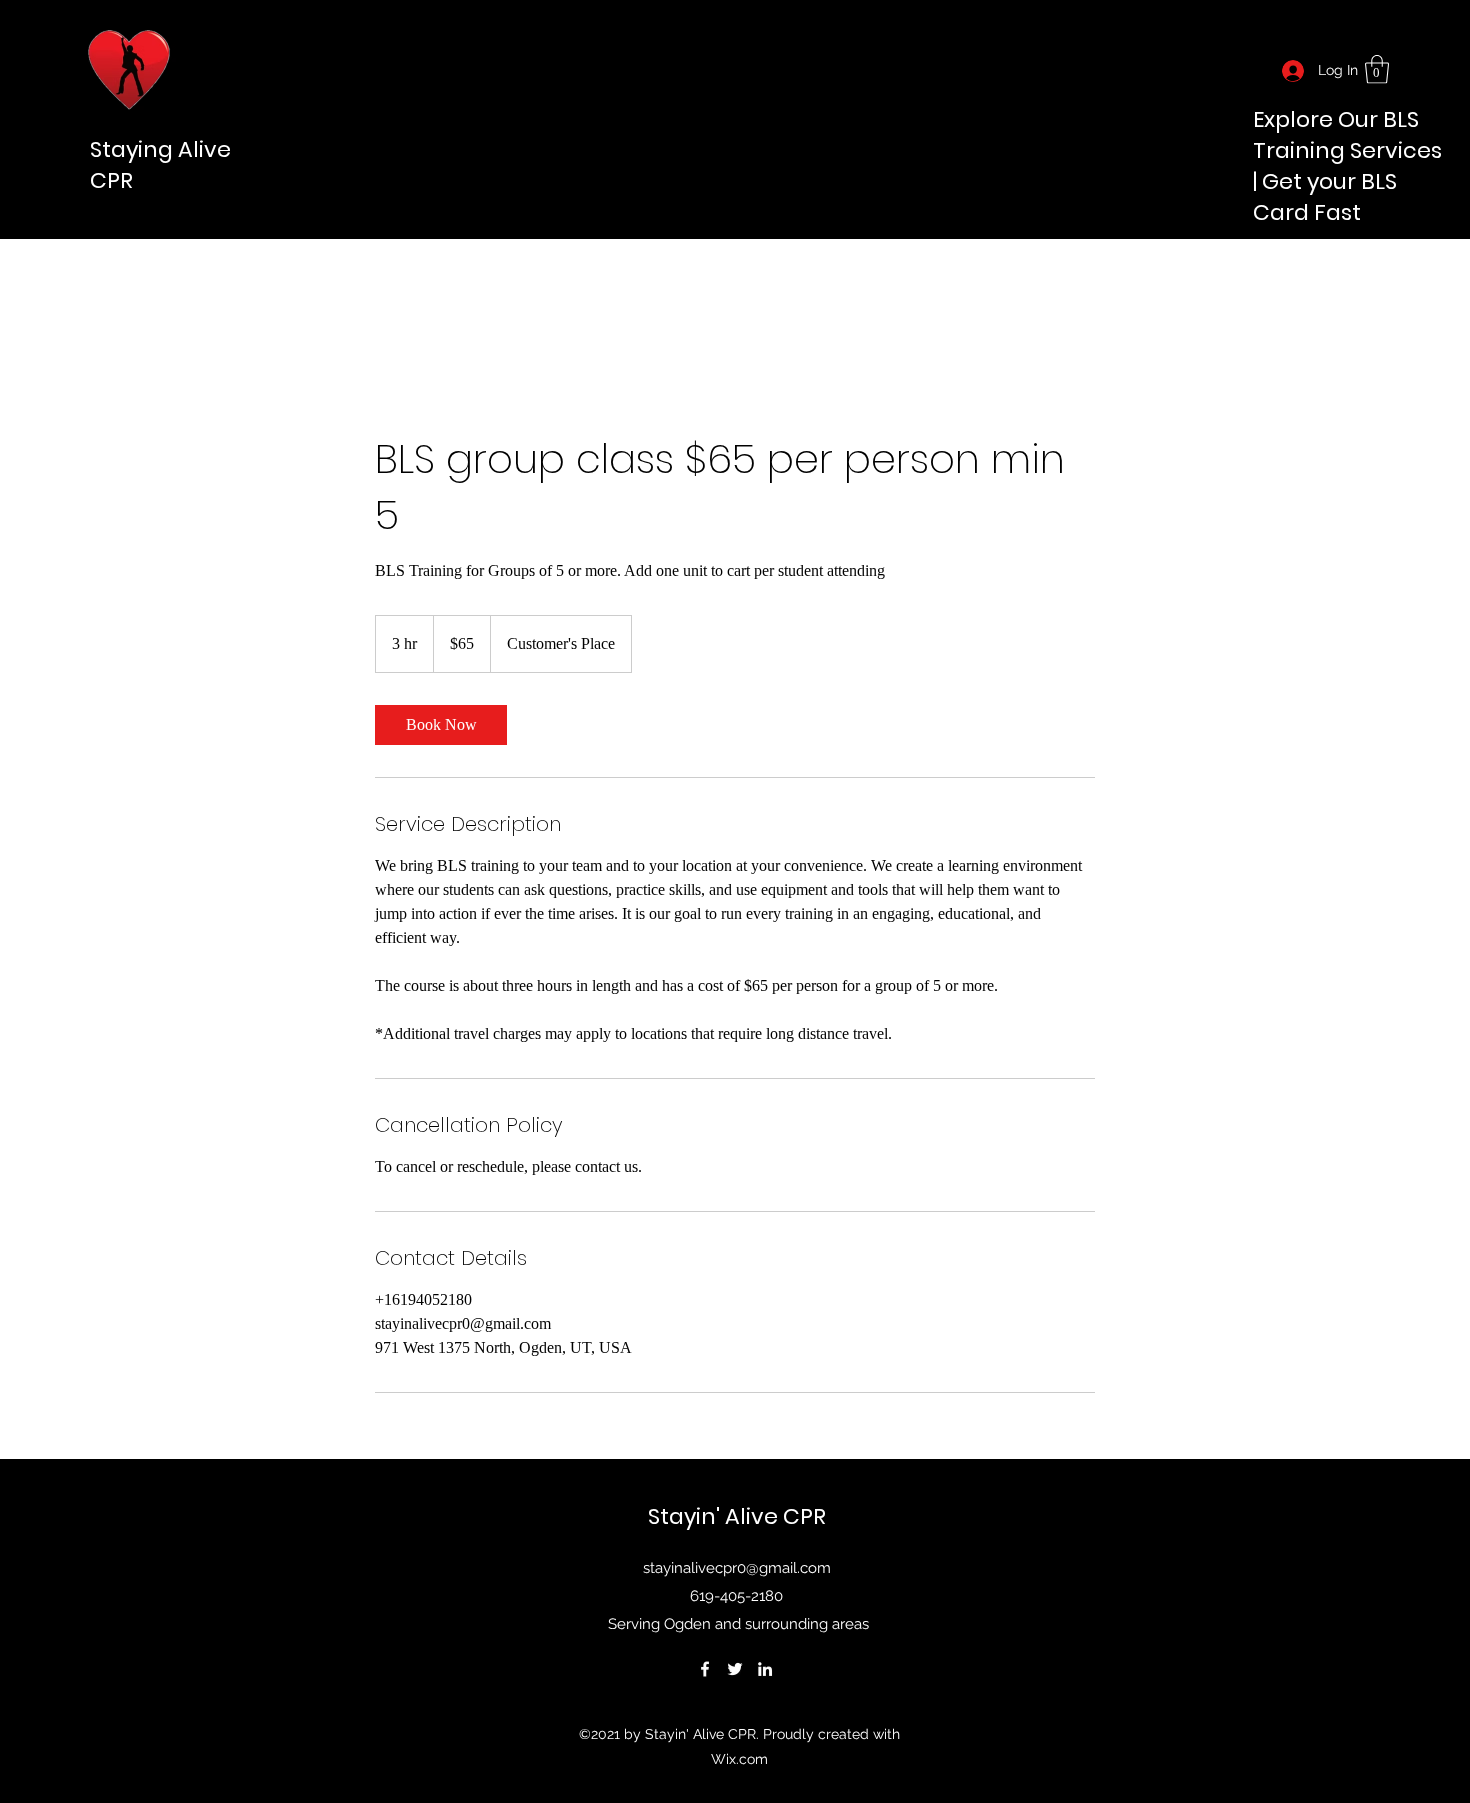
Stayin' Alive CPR (737, 1516)
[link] (1377, 69)
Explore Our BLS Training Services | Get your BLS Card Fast (1347, 166)
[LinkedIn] (765, 1669)
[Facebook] (705, 1669)
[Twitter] (735, 1669)
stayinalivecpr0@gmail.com (737, 1568)
